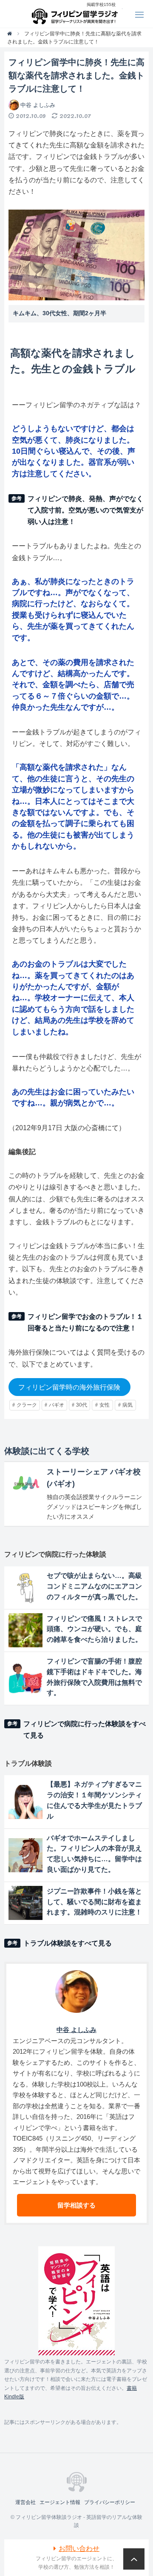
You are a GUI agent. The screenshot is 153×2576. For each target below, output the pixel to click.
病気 (127, 1405)
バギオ (57, 1405)
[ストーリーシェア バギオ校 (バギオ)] (25, 1483)
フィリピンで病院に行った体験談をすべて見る (85, 1730)
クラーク (27, 1405)
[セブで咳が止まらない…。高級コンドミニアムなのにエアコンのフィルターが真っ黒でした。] (25, 1588)
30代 (82, 1405)
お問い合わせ (79, 2549)
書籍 (132, 2388)
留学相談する (76, 2205)
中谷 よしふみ (38, 105)
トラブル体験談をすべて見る (68, 1943)
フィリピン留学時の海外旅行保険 (69, 1387)
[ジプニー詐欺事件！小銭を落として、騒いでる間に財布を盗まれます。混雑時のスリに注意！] (25, 1903)
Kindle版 (14, 2397)
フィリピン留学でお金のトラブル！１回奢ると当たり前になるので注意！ (85, 1322)
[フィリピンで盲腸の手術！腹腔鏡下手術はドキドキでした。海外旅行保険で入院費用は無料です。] (25, 1678)
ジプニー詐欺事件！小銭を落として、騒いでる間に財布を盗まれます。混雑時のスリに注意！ (94, 1902)
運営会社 (25, 2502)
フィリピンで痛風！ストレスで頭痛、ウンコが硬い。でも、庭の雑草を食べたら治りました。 (94, 1629)
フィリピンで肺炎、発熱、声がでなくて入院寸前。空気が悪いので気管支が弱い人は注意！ (85, 510)
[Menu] (139, 14)
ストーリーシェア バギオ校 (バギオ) (94, 1478)
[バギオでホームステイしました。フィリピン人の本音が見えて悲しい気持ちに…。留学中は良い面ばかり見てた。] (25, 1855)
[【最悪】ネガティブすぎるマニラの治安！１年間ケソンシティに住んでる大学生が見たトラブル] (25, 1802)
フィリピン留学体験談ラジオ (77, 14)
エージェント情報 (60, 2502)
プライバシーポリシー (110, 2502)
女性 (105, 1405)
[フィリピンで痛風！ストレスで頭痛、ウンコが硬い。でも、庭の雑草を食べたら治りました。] (25, 1630)
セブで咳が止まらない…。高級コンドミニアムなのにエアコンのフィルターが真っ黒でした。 (94, 1586)
